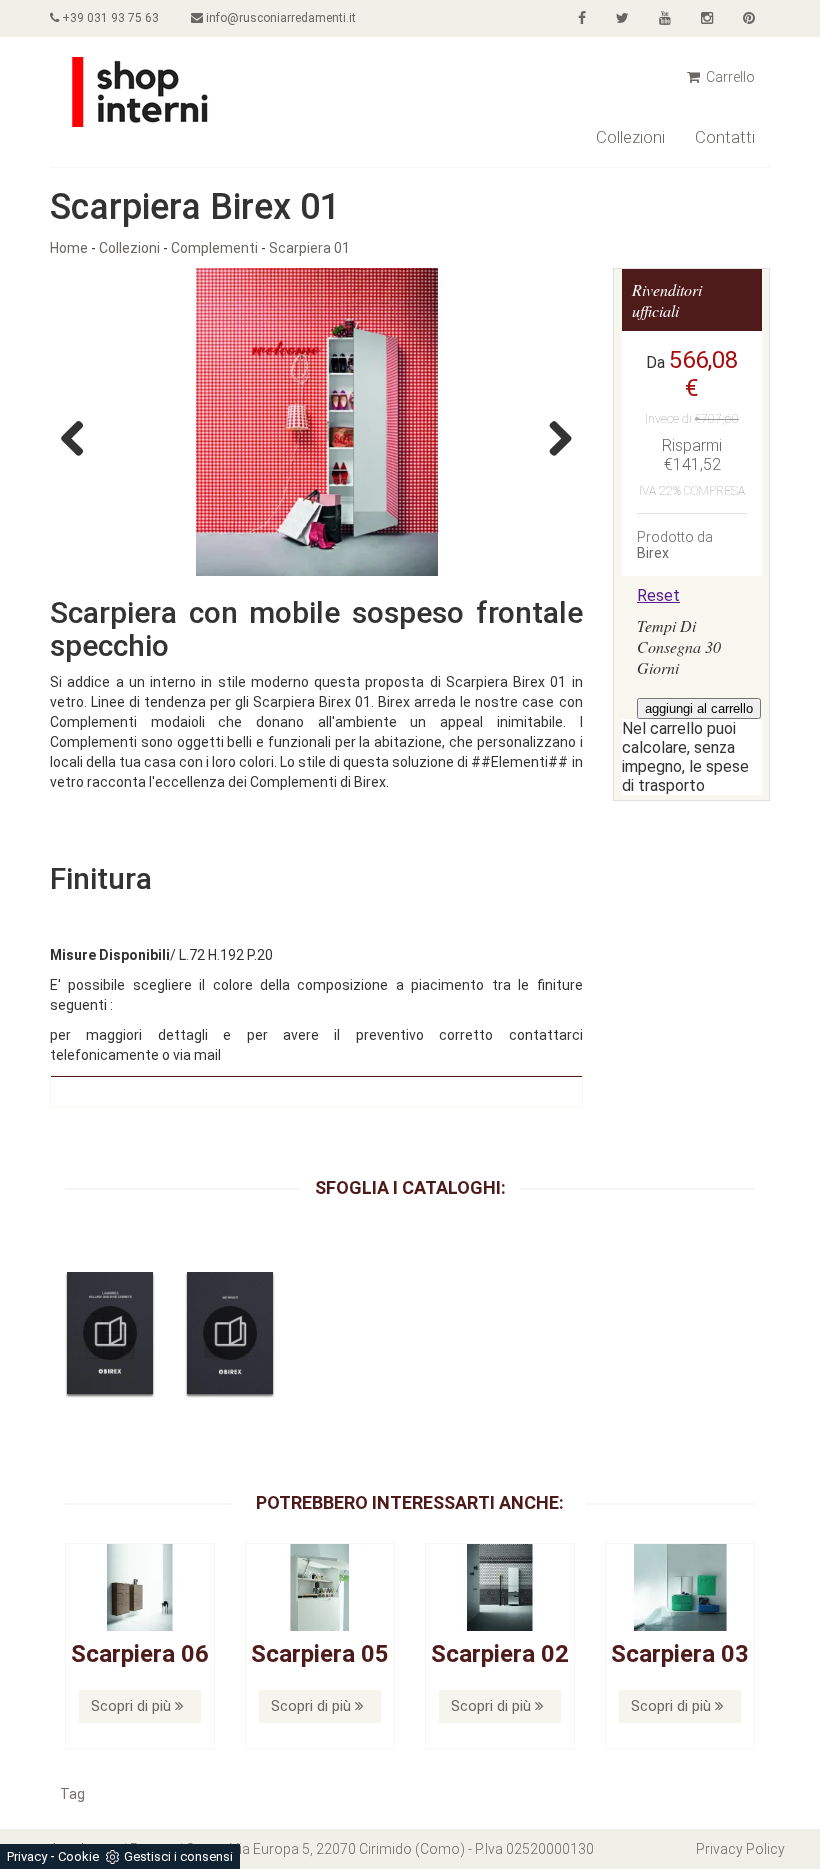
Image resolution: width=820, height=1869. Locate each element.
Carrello (729, 77)
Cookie (78, 1856)
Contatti (725, 137)
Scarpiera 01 (309, 248)
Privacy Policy (740, 1849)
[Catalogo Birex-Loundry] (110, 1333)
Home (69, 248)
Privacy (27, 1856)
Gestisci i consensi (178, 1856)
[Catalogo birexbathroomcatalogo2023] (230, 1333)
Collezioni (630, 137)
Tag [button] (72, 1794)
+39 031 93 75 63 (109, 18)
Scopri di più (133, 1706)
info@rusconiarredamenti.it (279, 18)
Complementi (214, 248)
